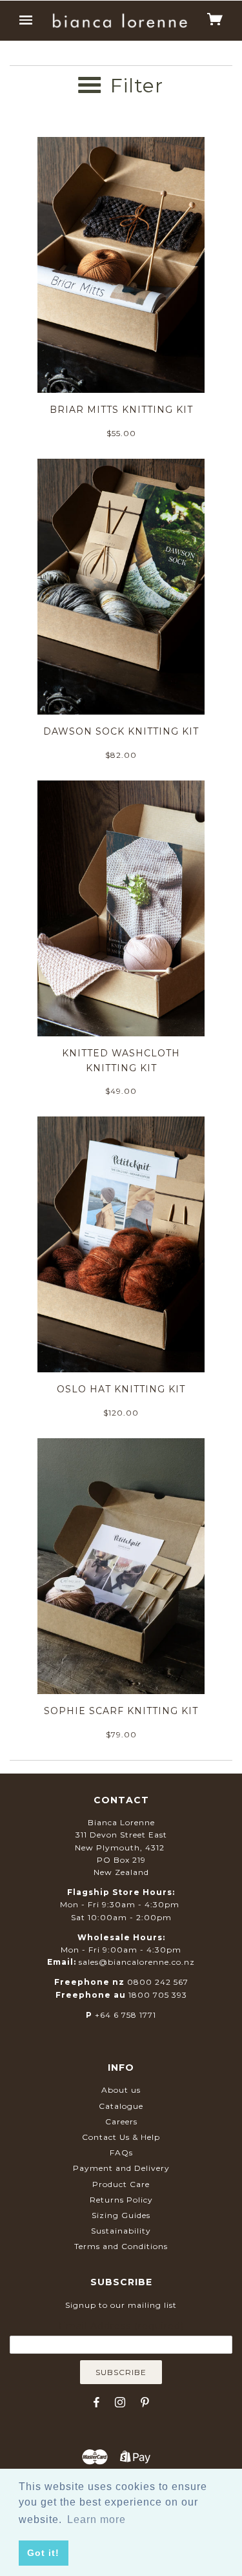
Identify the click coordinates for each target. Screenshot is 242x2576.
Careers (121, 2121)
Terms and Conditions (121, 2246)
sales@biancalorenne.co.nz (137, 1962)
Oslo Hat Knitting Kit (121, 1389)
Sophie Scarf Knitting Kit (121, 1711)
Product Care (121, 2184)
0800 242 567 (158, 1982)
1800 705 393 (158, 1995)
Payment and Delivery (121, 2168)
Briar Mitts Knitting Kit (121, 410)
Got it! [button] (43, 2553)
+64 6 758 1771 (126, 2015)
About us (121, 2090)
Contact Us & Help (121, 2137)
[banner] (120, 20)
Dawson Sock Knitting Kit (121, 731)
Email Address (121, 2326)
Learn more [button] (96, 2519)
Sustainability (121, 2231)
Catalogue (121, 2106)
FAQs (121, 2152)
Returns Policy (121, 2200)
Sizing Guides (121, 2215)
